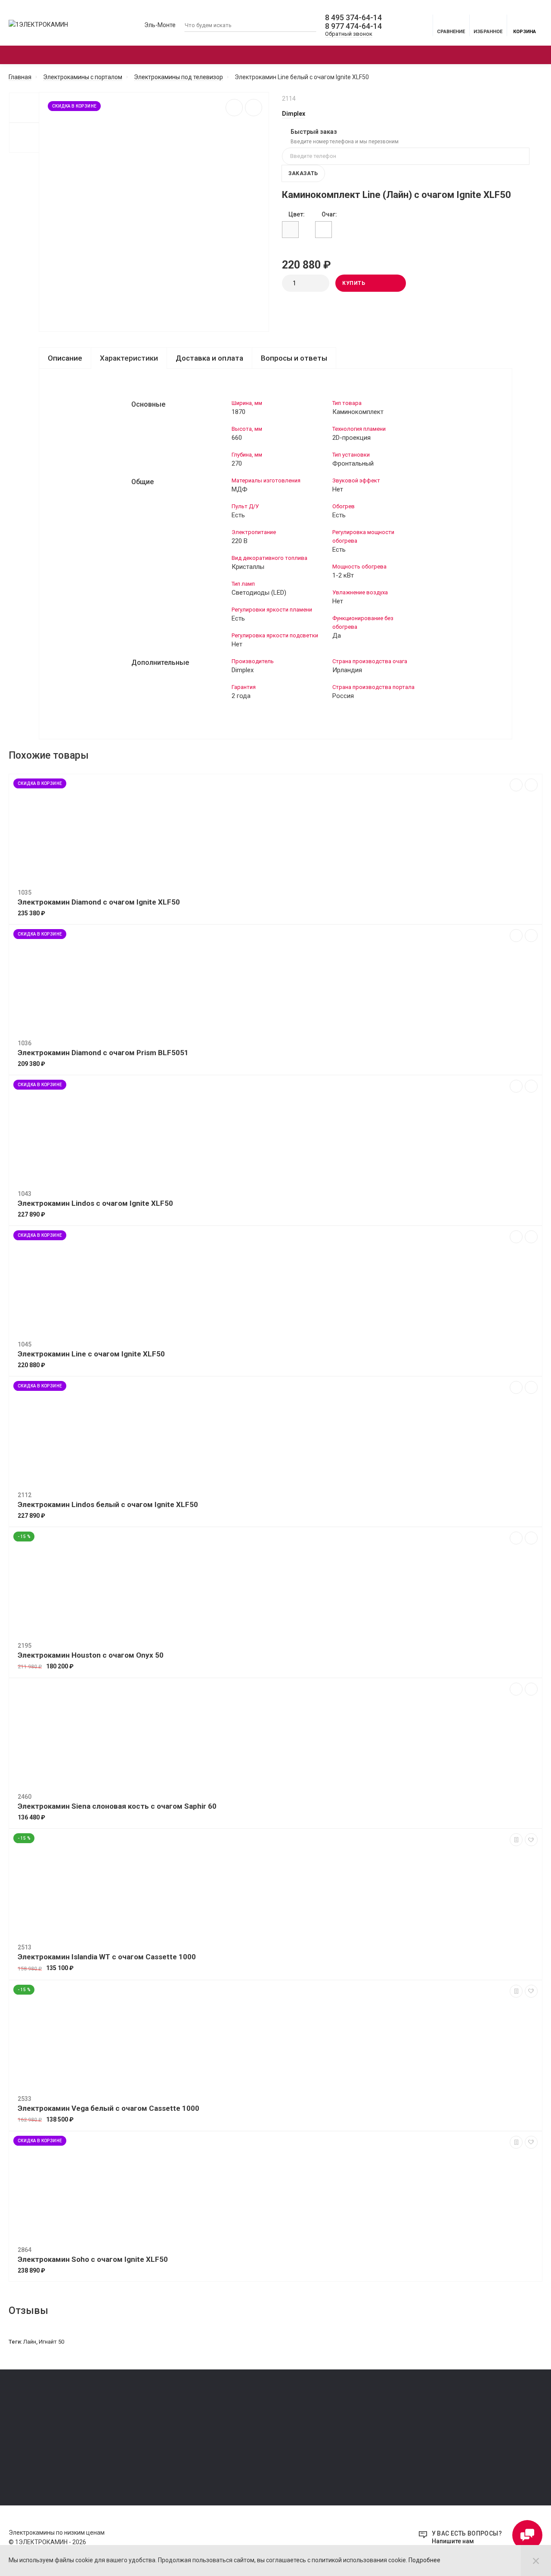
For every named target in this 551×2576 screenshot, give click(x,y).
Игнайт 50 (51, 2342)
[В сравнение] (234, 108)
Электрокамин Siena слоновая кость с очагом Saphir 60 (117, 1806)
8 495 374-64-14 (353, 18)
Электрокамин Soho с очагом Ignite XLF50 (93, 2259)
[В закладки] (254, 108)
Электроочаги (180, 55)
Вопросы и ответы (294, 358)
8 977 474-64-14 (353, 26)
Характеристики (129, 358)
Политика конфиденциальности (51, 2433)
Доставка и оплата (209, 358)
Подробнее (424, 2560)
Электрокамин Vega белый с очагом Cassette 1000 (108, 2108)
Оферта (19, 2421)
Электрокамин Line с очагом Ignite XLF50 (91, 1354)
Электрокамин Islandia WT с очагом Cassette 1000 (107, 1957)
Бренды (432, 55)
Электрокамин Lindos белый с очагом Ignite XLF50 (108, 1504)
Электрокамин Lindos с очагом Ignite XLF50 (95, 1203)
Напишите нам (453, 2541)
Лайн (30, 2342)
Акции (371, 55)
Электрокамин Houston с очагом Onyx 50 (91, 1655)
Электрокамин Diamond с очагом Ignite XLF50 (99, 902)
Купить (354, 283)
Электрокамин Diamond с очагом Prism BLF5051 (103, 1053)
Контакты (22, 2457)
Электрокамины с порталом (64, 55)
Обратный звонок (349, 34)
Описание (65, 358)
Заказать (303, 173)
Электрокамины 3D (282, 55)
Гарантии (21, 2445)
